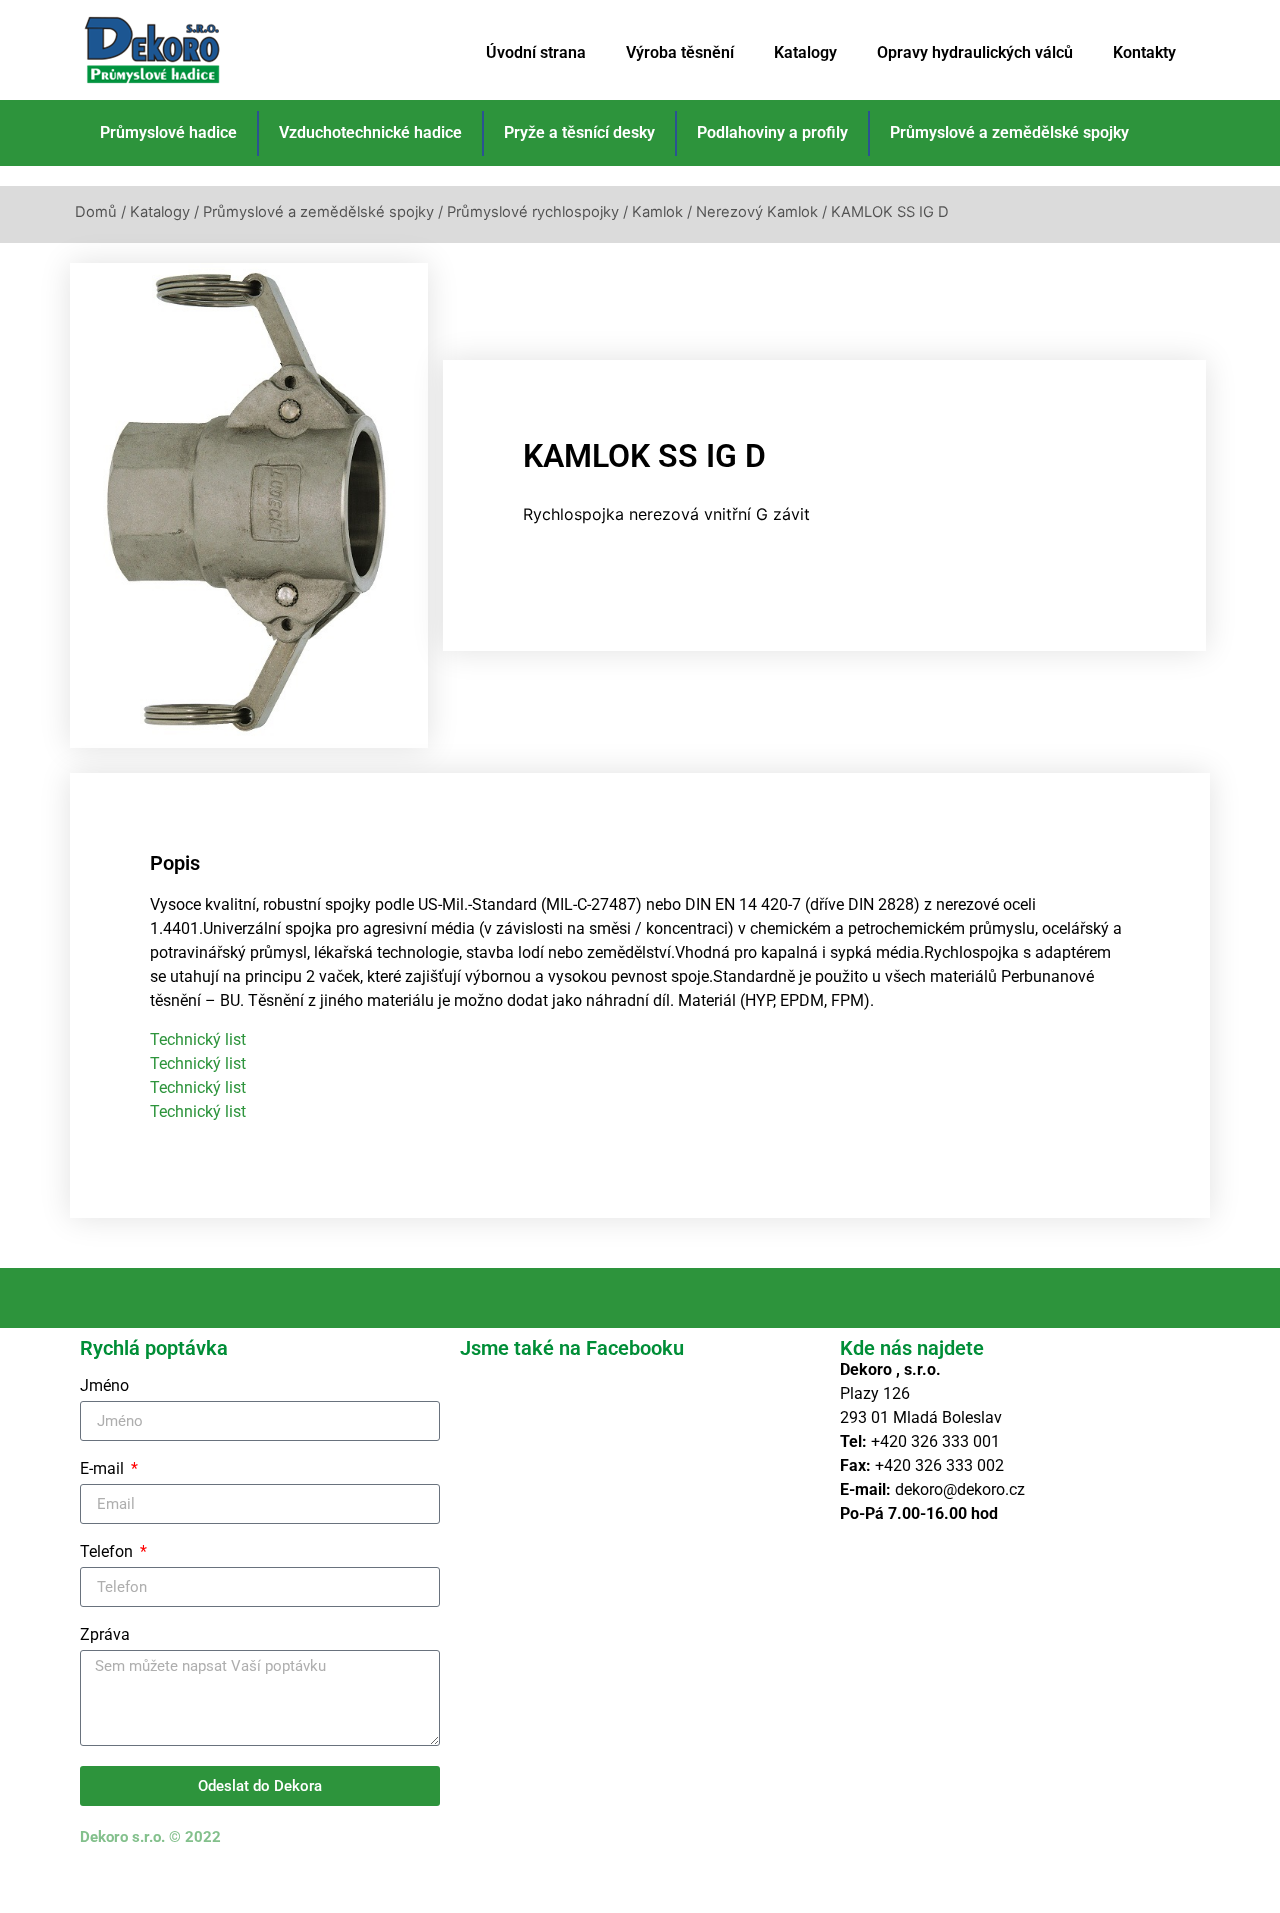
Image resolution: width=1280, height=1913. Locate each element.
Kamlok (657, 212)
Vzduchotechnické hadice (370, 132)
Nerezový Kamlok (757, 212)
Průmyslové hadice (168, 132)
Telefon (108, 1552)
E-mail (104, 1469)
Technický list (198, 1039)
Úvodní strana (536, 52)
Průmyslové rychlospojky (533, 212)
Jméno (104, 1386)
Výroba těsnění (680, 52)
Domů (96, 212)
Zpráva (105, 1635)
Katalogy (805, 52)
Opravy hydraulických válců (975, 52)
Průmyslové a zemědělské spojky (1009, 132)
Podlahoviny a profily (772, 132)
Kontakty (1144, 52)
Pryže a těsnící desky (579, 132)
